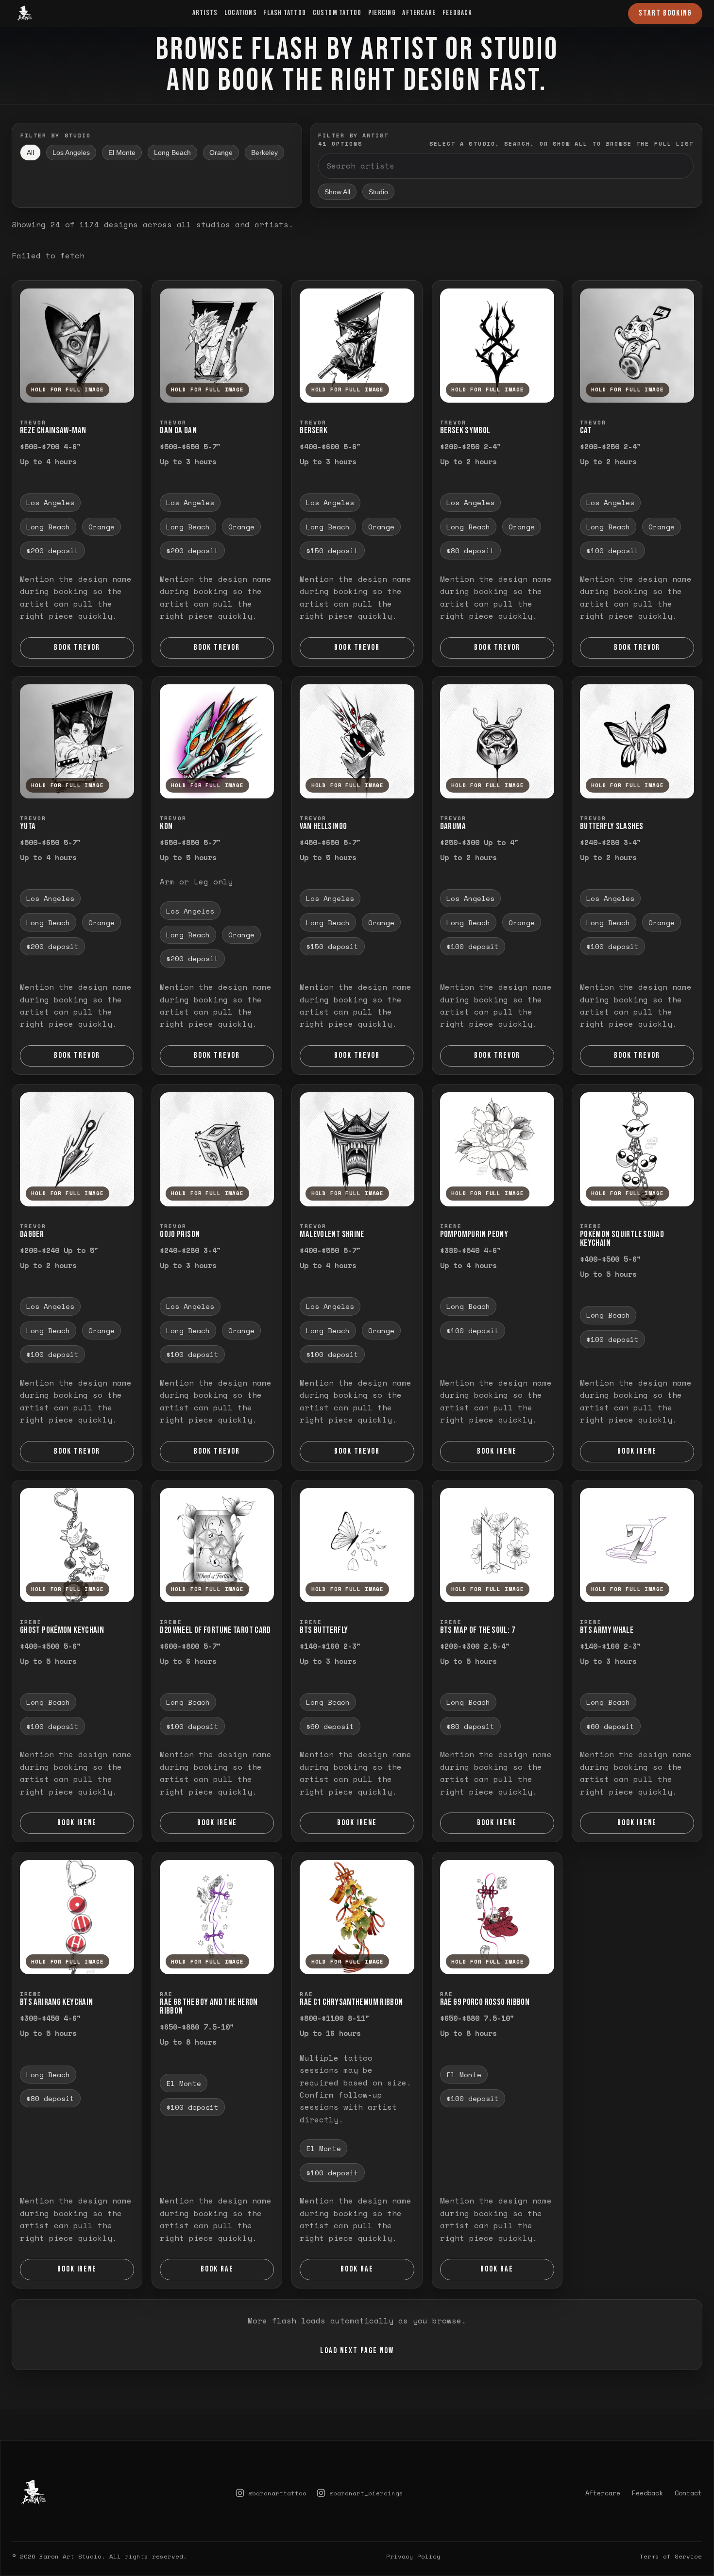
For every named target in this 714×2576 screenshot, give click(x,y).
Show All (337, 192)
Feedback (458, 13)
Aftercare (419, 13)
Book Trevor (77, 647)
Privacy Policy (413, 2529)
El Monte (122, 153)
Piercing (382, 13)
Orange (221, 153)
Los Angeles (71, 153)
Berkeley (264, 153)
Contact (688, 2466)
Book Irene (497, 1451)
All (30, 153)
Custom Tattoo (337, 13)
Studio (378, 192)
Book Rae (217, 2269)
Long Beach (172, 153)
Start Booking (665, 13)
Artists (205, 13)
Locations (241, 13)
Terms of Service (671, 2529)
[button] (77, 346)
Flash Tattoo (285, 13)
